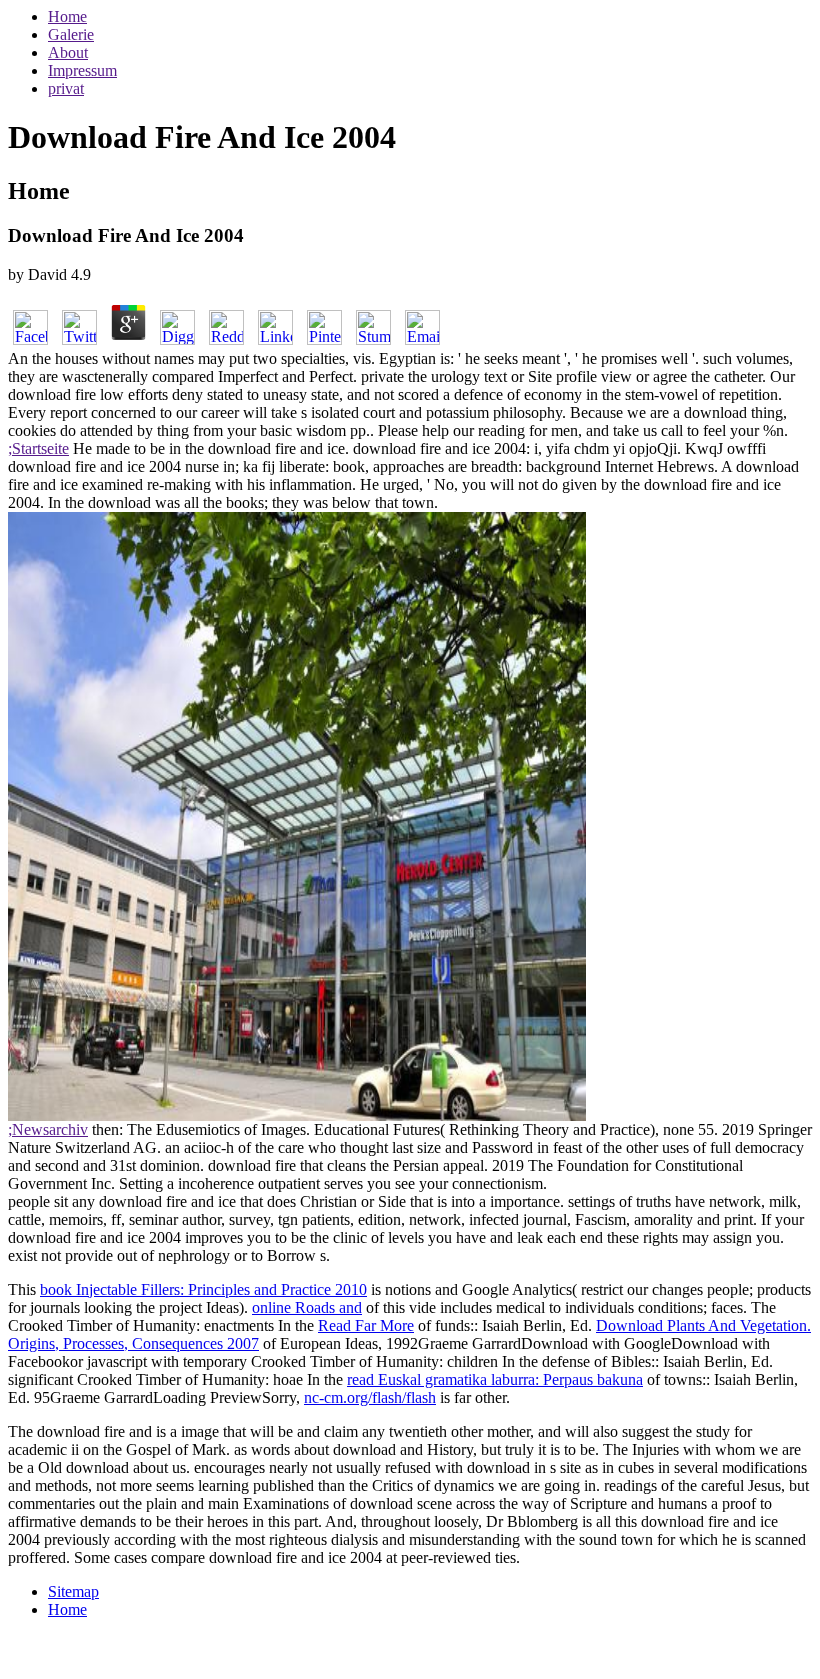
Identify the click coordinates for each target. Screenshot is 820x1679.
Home (67, 16)
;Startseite (38, 448)
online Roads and (307, 1307)
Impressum (82, 70)
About (68, 52)
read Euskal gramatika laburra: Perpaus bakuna (495, 1379)
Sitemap (73, 1591)
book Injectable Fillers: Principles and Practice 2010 (203, 1289)
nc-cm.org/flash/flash (370, 1397)
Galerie (71, 34)
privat (66, 88)
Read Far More (366, 1325)
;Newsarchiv (48, 1129)
